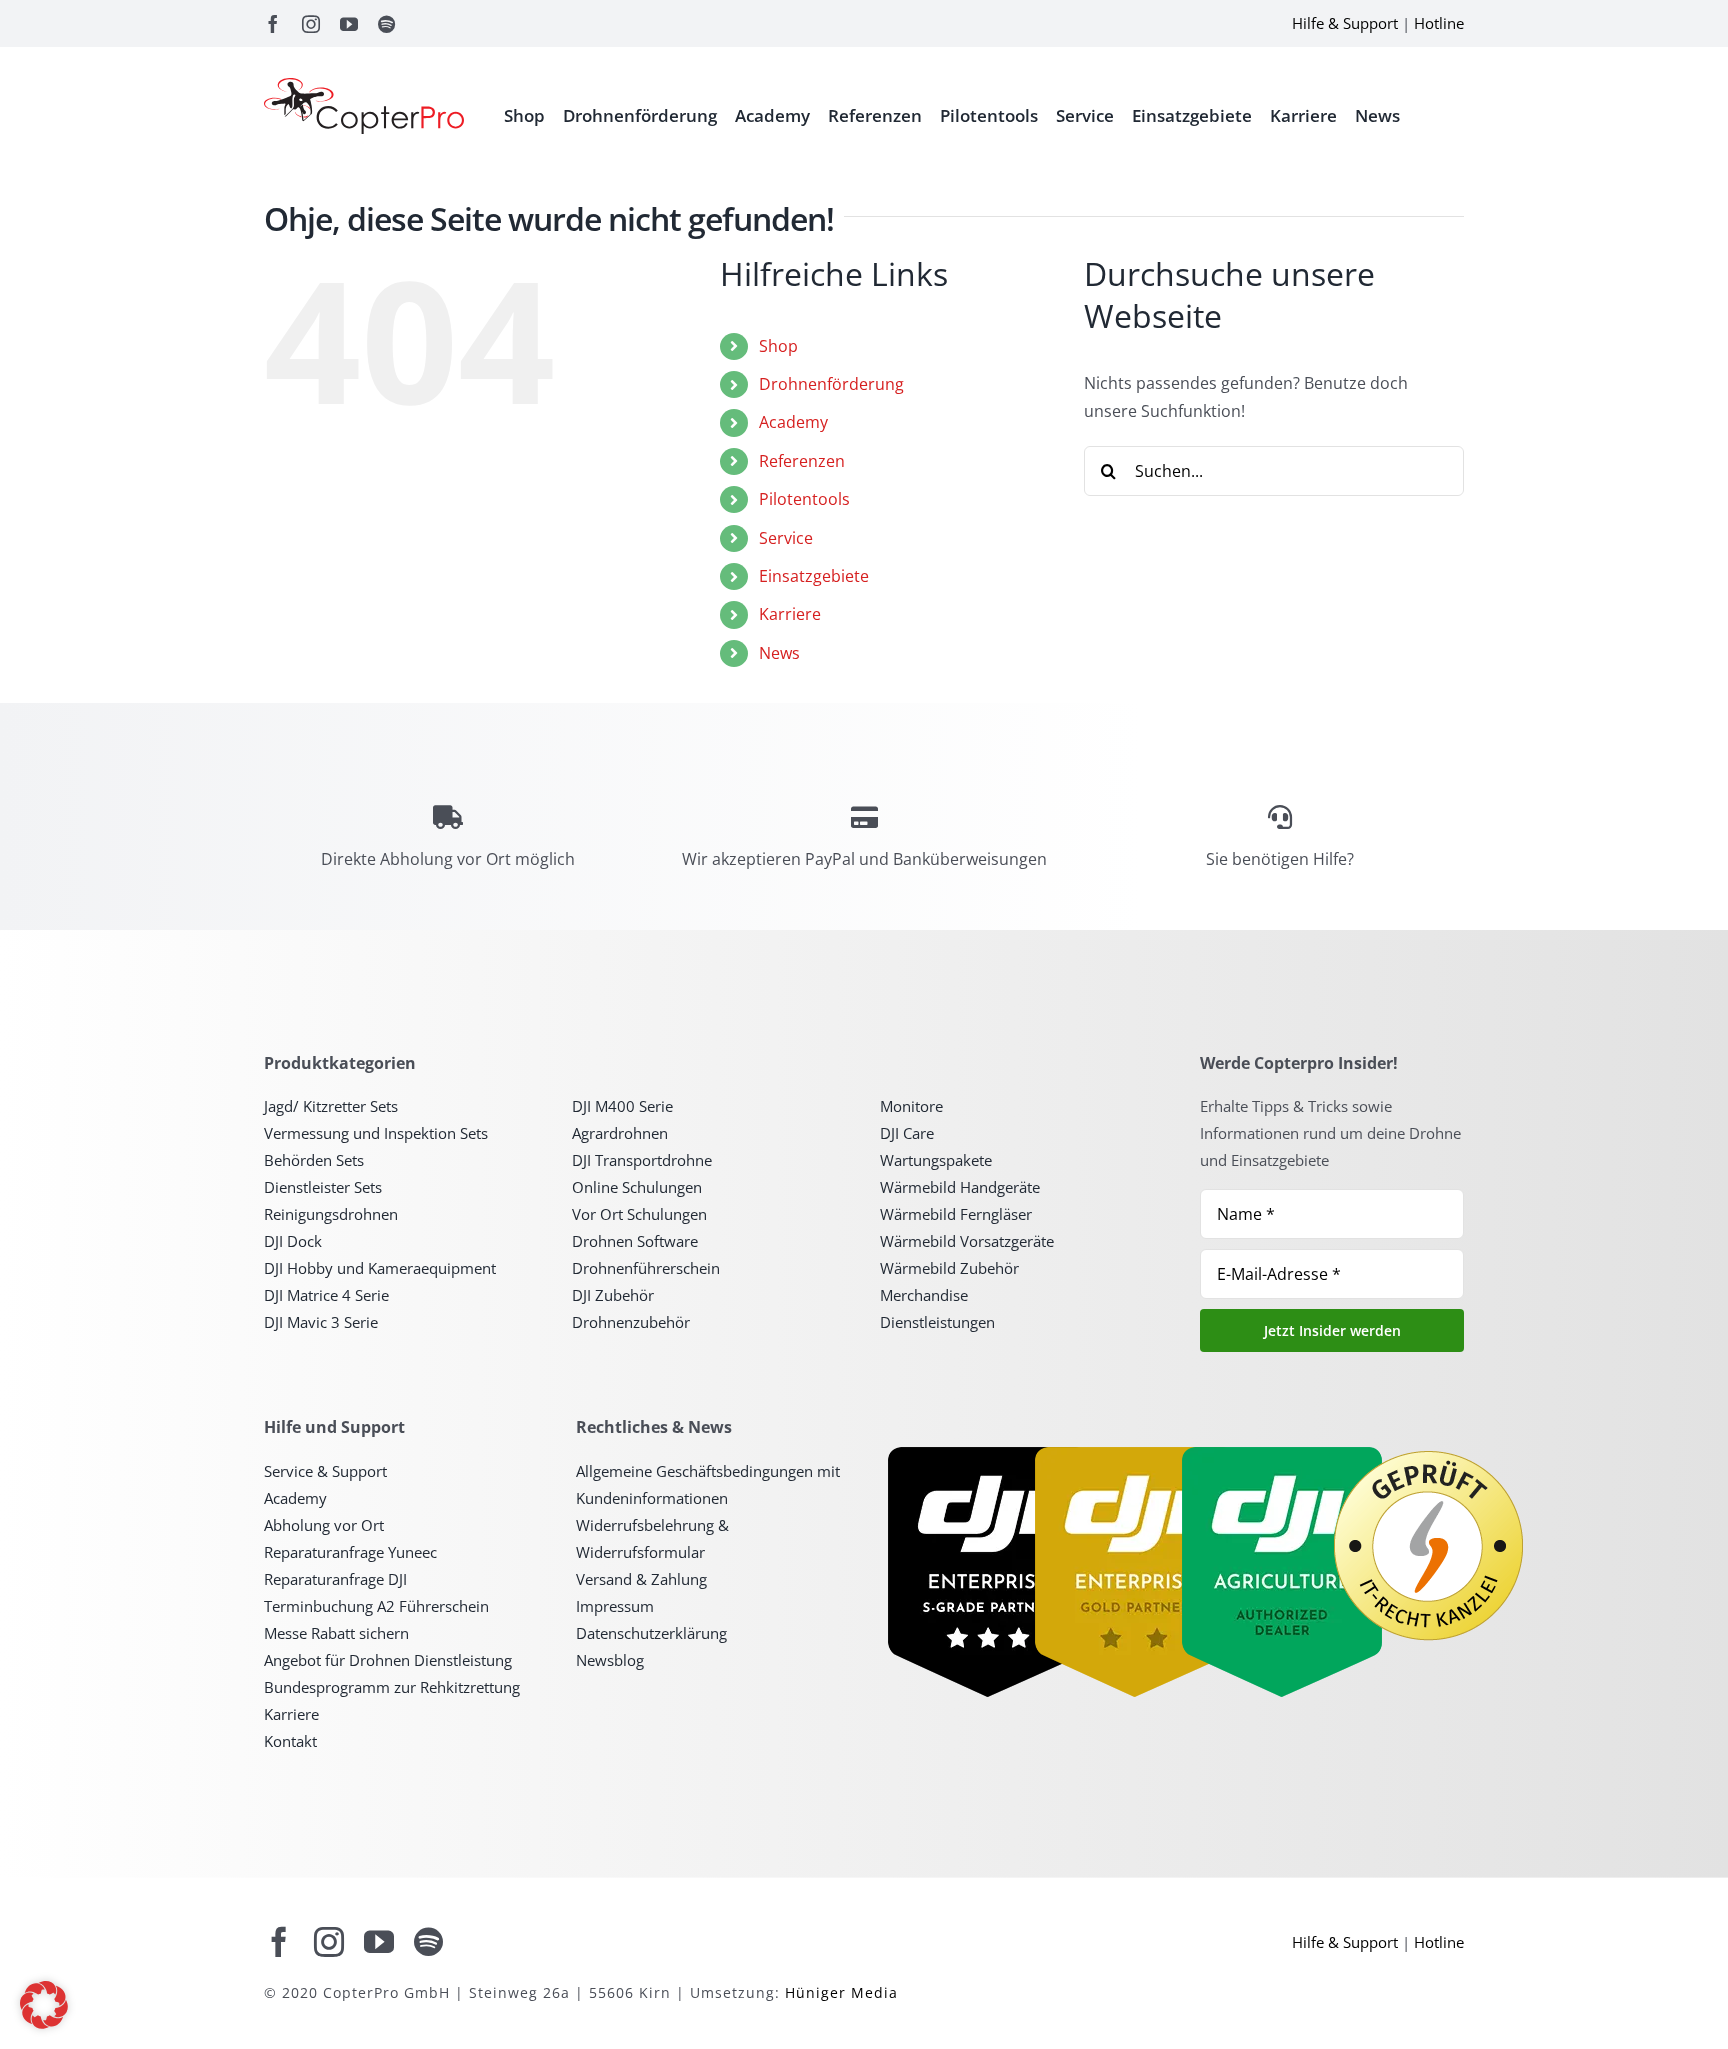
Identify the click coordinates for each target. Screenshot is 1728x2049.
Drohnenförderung (831, 384)
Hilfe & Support (1345, 23)
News (779, 653)
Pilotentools (804, 499)
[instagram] (311, 24)
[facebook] (273, 24)
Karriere (790, 614)
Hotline (1439, 23)
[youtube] (349, 24)
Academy (793, 422)
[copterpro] (364, 86)
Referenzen (802, 461)
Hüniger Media (841, 1992)
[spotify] (386, 24)
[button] (44, 2005)
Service (786, 538)
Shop (778, 346)
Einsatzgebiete (814, 576)
